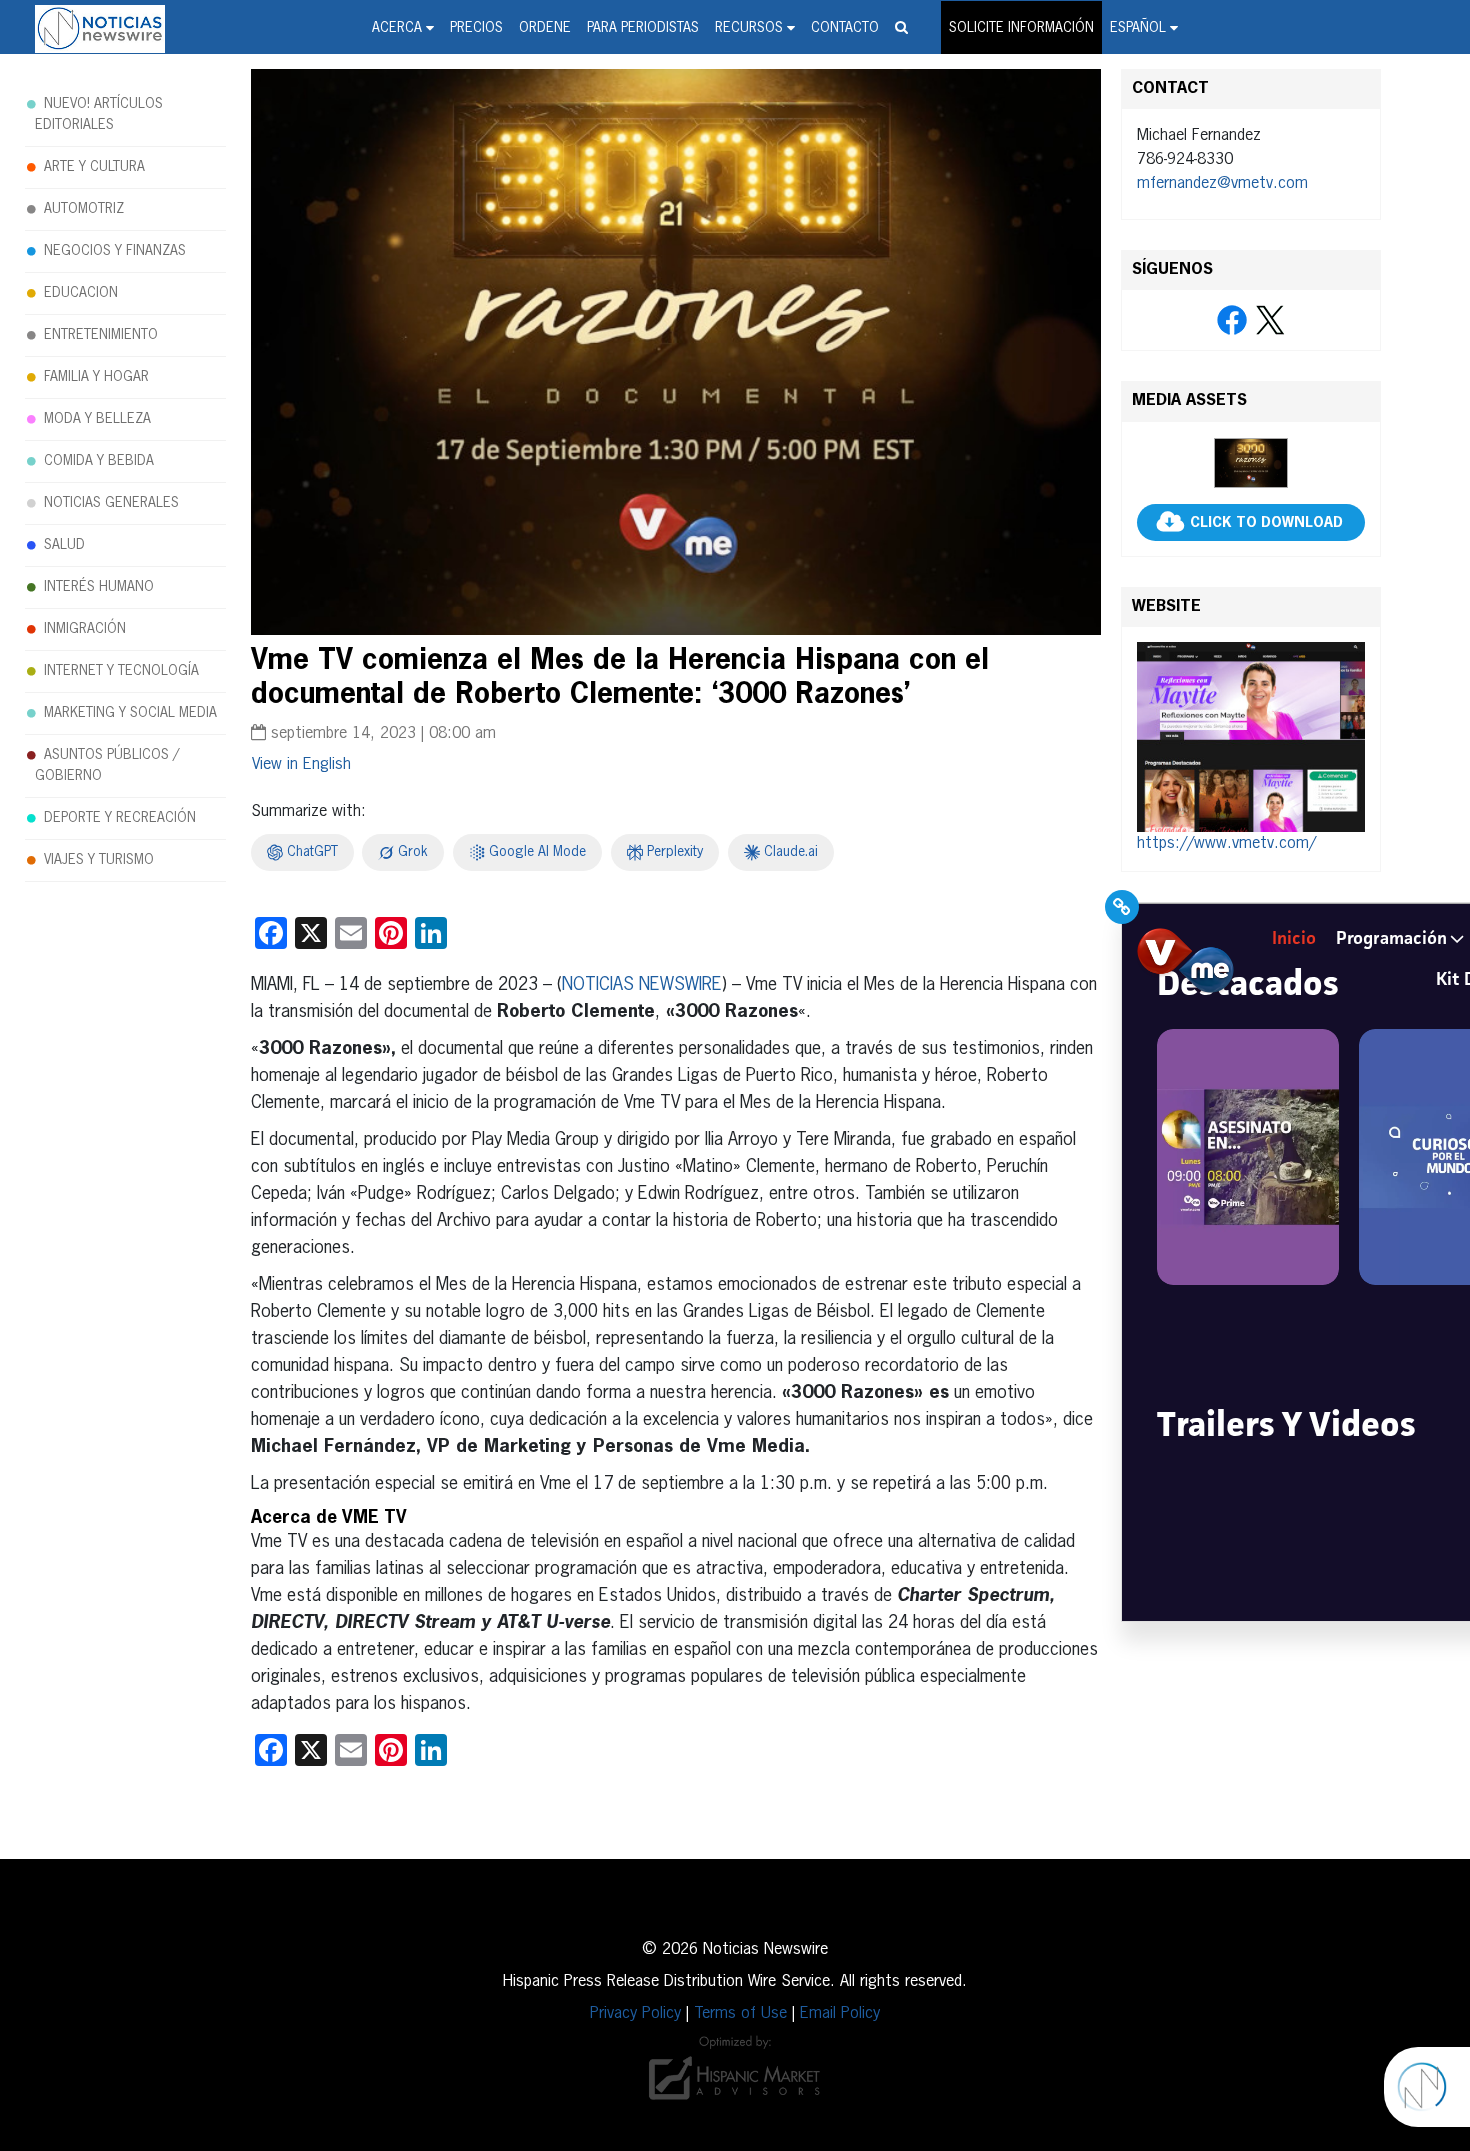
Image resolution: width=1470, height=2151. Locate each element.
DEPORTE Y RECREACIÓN (120, 818)
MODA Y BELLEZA (97, 419)
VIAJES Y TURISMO (99, 860)
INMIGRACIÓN (85, 629)
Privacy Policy (635, 2014)
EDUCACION (81, 293)
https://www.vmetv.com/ (1226, 844)
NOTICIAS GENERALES (111, 503)
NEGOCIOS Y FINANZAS (115, 251)
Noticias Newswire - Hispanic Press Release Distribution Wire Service (100, 29)
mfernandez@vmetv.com (1222, 184)
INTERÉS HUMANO (99, 587)
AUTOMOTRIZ (84, 209)
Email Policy (840, 2014)
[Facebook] (1232, 321)
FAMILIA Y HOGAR (96, 377)
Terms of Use (740, 2014)
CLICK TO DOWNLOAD (1266, 523)
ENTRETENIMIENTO (101, 335)
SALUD (64, 545)
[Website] (1251, 737)
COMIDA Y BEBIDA (99, 461)
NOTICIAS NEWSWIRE (642, 985)
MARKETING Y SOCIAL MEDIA (130, 713)
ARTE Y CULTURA (94, 167)
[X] (1270, 321)
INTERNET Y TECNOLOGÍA (121, 671)
